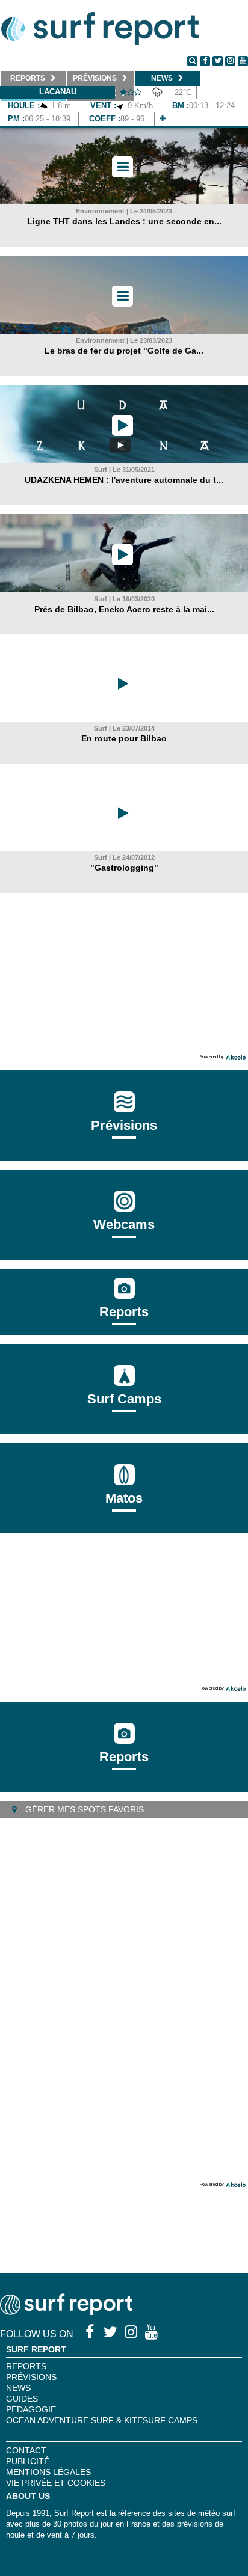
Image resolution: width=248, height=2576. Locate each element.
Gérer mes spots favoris (83, 1809)
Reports (124, 1312)
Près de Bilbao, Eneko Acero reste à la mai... (124, 609)
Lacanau (58, 92)
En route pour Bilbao (124, 738)
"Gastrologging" (124, 868)
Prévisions (31, 2377)
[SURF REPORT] (66, 2312)
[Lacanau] (163, 119)
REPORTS (26, 2366)
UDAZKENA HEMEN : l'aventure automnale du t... (124, 480)
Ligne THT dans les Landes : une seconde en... (124, 221)
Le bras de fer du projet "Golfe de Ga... (124, 351)
